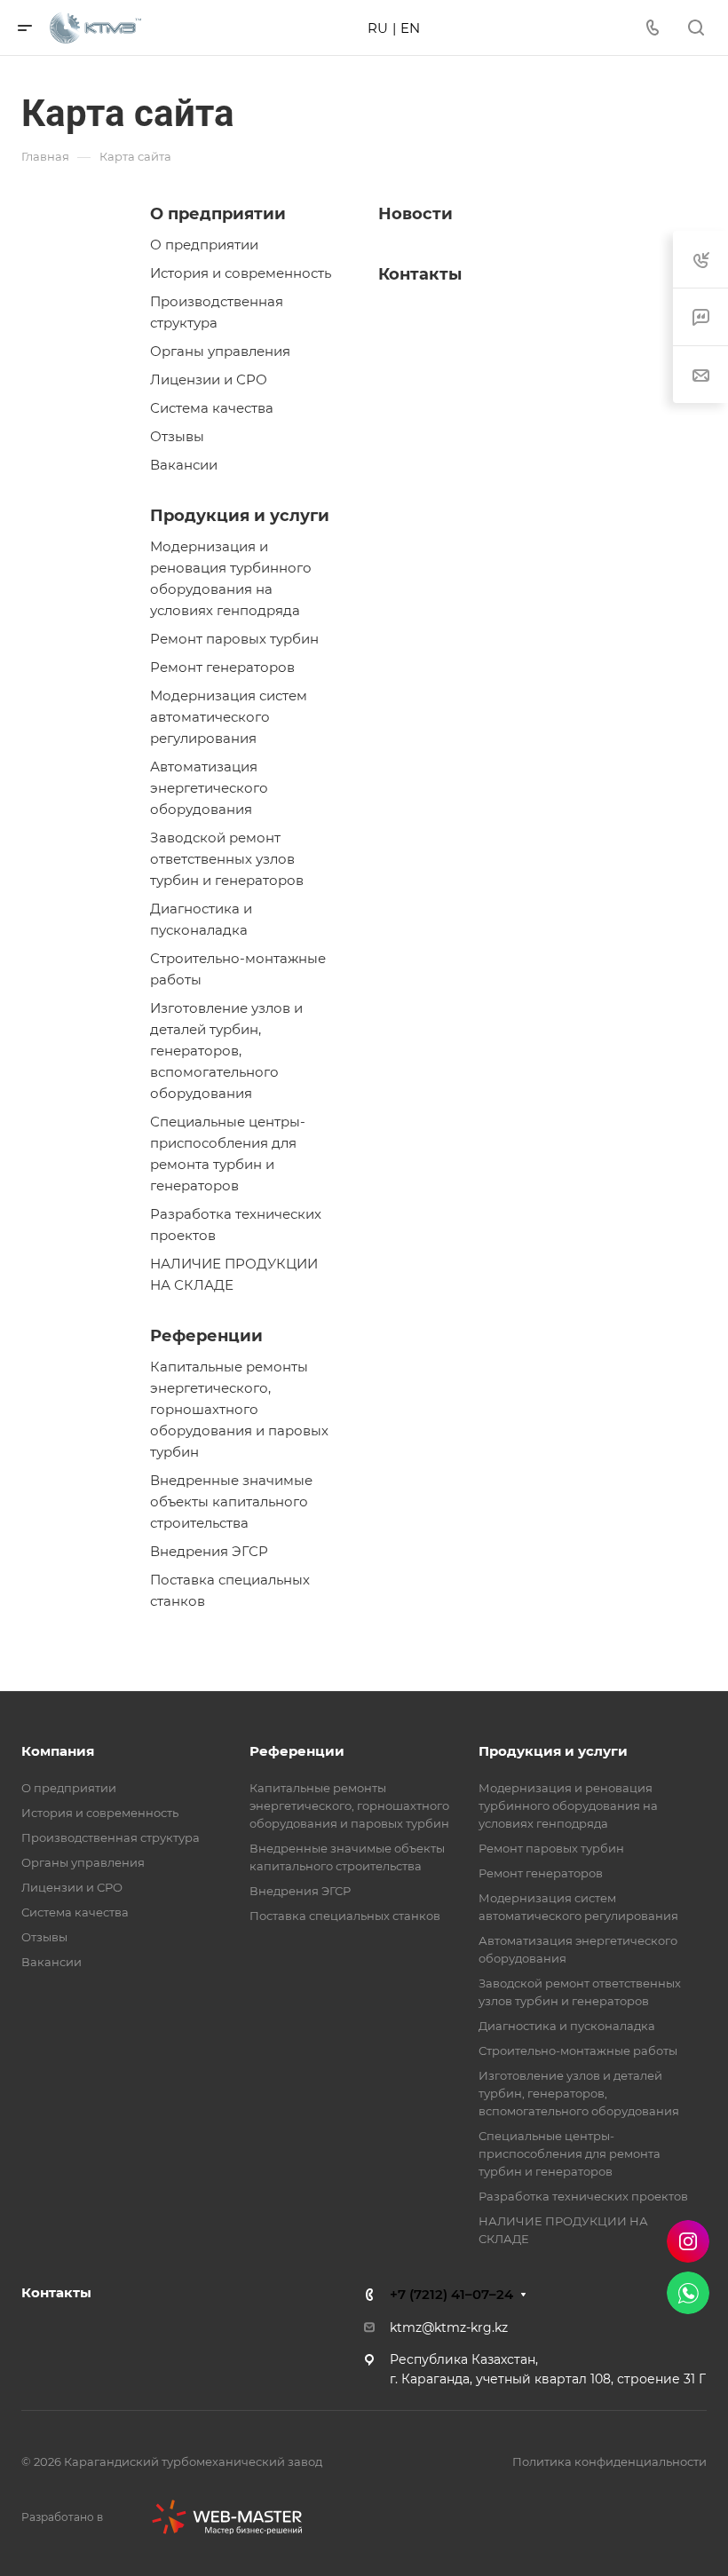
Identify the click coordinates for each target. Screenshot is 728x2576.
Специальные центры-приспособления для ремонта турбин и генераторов (228, 1154)
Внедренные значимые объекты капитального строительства (231, 1501)
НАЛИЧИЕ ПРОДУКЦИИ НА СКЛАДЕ (234, 1274)
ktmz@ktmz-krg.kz (449, 2327)
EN (410, 28)
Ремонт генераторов (222, 667)
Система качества (212, 408)
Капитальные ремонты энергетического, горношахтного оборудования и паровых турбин (239, 1409)
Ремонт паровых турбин (234, 639)
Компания (58, 1751)
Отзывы (177, 436)
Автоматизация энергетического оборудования (209, 788)
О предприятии (218, 214)
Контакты (420, 274)
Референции (206, 1336)
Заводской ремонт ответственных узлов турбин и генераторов (227, 859)
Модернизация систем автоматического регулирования (229, 717)
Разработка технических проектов (236, 1225)
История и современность (241, 273)
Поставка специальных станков (230, 1590)
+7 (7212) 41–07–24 (451, 2294)
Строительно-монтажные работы (238, 969)
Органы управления (220, 351)
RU (378, 28)
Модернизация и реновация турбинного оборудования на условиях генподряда (231, 578)
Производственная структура (217, 312)
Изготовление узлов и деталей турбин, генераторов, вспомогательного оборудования (226, 1051)
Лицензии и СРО (209, 379)
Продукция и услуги (240, 516)
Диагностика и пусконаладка (201, 919)
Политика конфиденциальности (609, 2461)
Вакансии (184, 465)
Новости (415, 214)
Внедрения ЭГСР (209, 1551)
